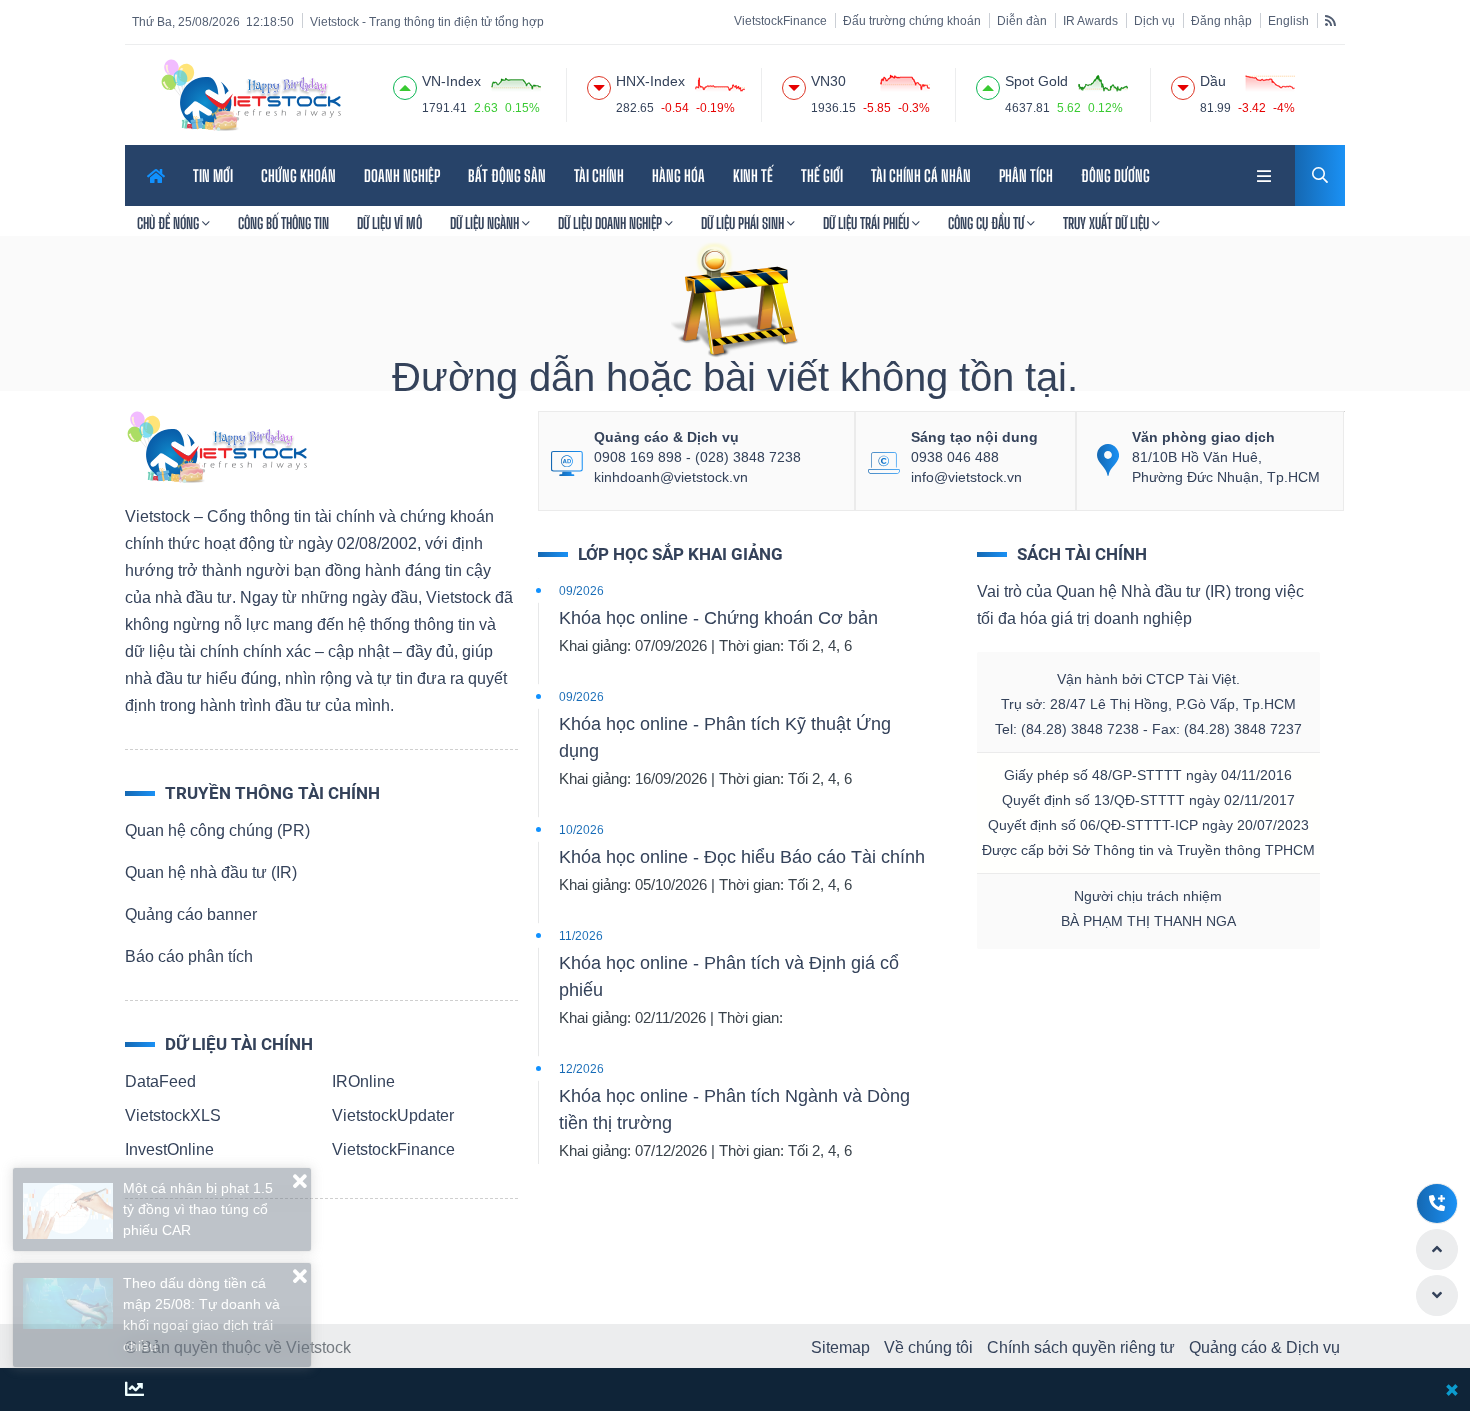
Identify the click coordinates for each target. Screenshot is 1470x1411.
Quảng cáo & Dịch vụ (1264, 1347)
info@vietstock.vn (966, 477)
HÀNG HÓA (678, 175)
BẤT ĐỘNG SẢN (507, 175)
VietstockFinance (780, 21)
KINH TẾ (753, 175)
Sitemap (840, 1347)
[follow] (134, 1390)
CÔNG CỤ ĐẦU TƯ (987, 223)
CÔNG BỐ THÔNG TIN (283, 223)
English (1288, 21)
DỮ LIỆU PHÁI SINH (744, 223)
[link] (1266, 173)
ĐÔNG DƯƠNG (1115, 175)
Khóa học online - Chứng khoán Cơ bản (718, 618)
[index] (405, 85)
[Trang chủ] (216, 445)
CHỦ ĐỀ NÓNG (169, 223)
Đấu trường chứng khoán (912, 21)
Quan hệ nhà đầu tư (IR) (211, 872)
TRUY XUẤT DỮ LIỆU (1107, 223)
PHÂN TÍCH (1026, 175)
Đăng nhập (1221, 21)
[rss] (1330, 20)
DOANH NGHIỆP (402, 175)
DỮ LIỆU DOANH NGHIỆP (611, 223)
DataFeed (160, 1081)
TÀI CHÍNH (599, 175)
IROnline (363, 1081)
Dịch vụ (1154, 21)
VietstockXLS (173, 1115)
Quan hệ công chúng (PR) (217, 830)
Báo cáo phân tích (189, 956)
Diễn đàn (1022, 21)
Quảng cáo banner (191, 914)
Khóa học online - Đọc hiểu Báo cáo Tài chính (742, 857)
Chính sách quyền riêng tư (1081, 1347)
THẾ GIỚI (822, 175)
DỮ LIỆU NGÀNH (486, 223)
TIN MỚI (213, 175)
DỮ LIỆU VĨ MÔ (389, 223)
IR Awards (1090, 21)
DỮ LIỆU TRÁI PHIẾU (867, 223)
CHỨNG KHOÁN (298, 175)
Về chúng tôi (928, 1347)
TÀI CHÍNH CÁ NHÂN (921, 175)
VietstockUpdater (393, 1115)
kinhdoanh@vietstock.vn (671, 477)
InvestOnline (169, 1149)
